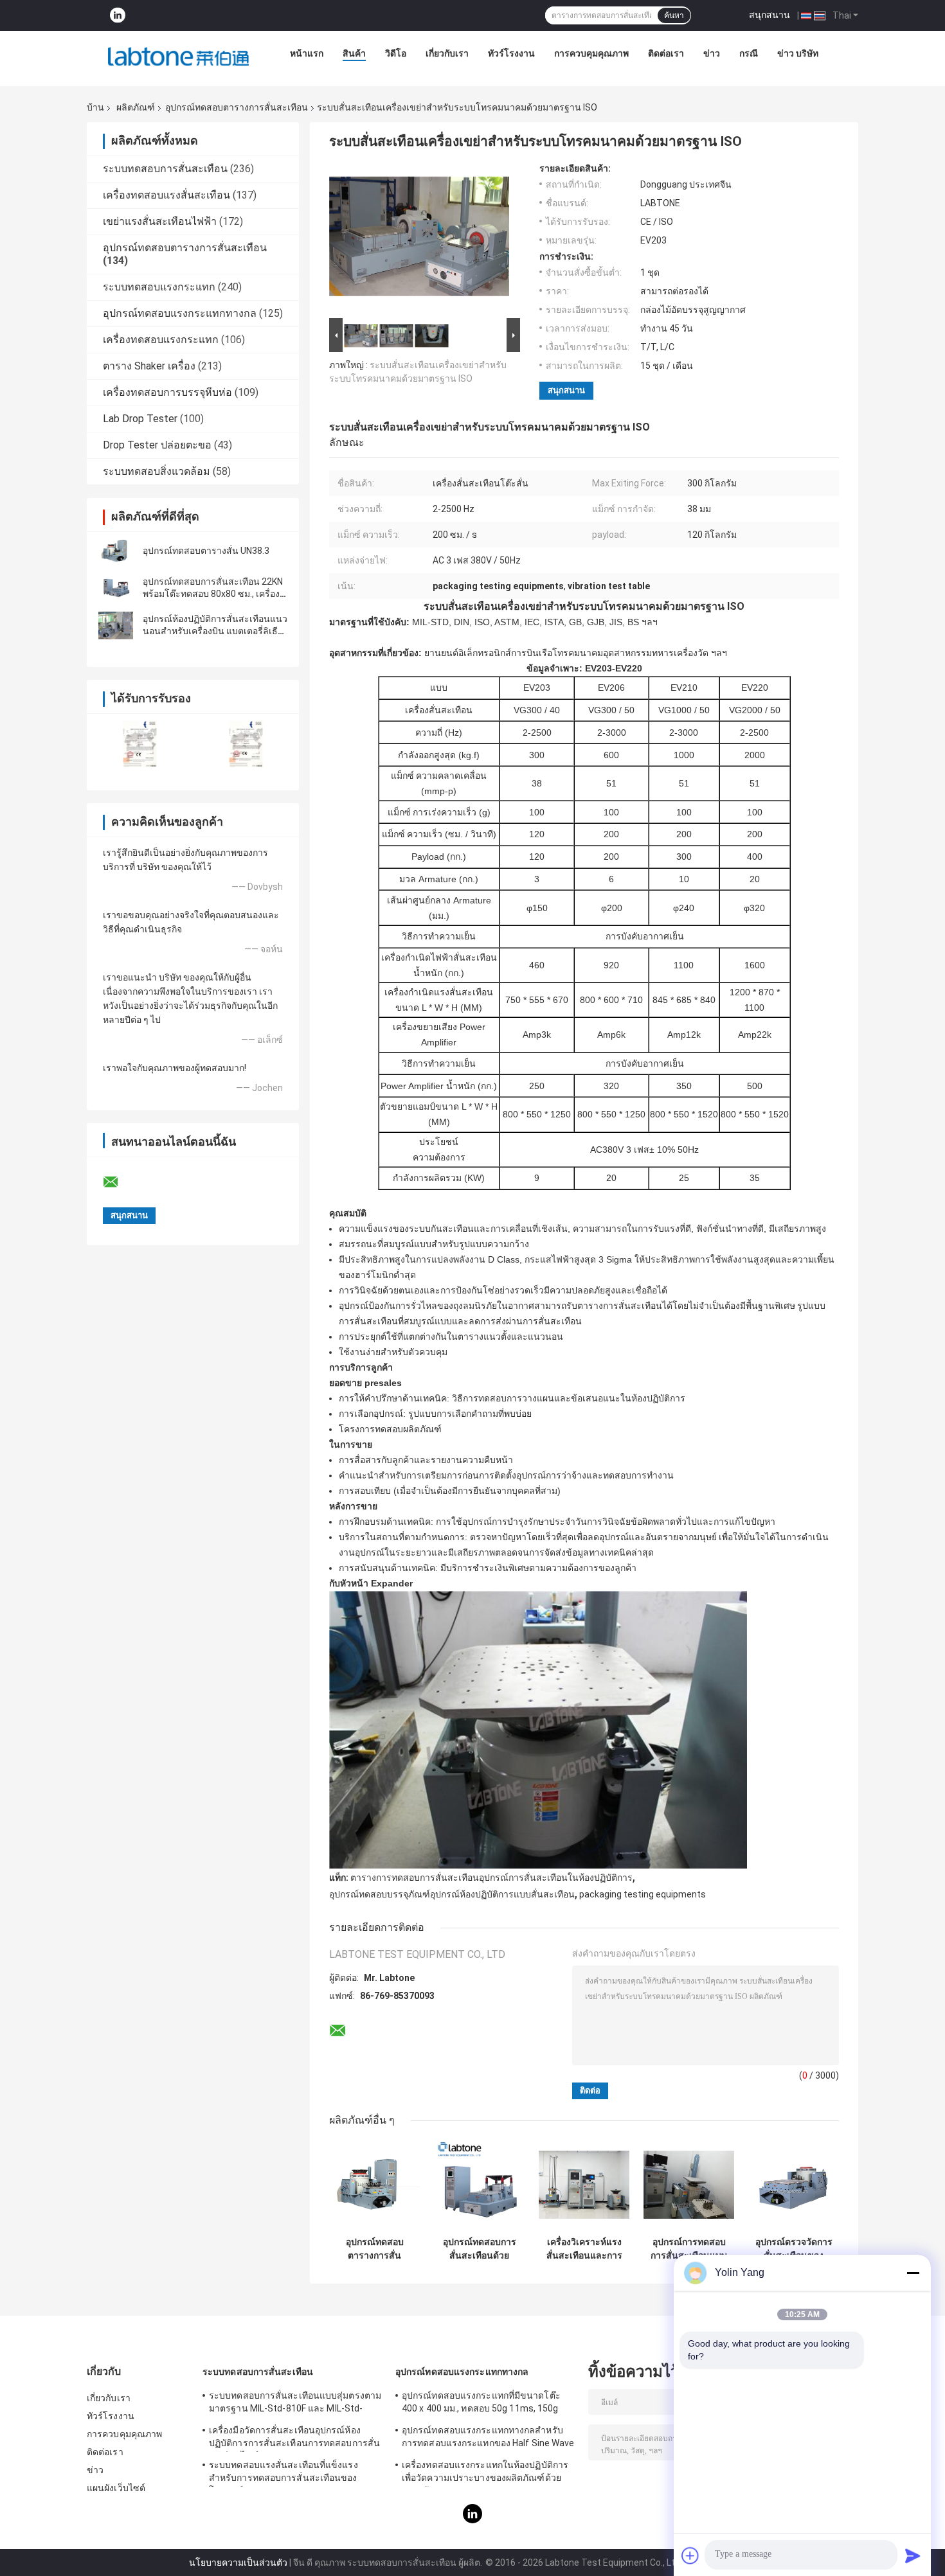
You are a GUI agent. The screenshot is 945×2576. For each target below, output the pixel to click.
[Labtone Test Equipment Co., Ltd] (179, 57)
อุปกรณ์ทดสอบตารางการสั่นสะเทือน (237, 107)
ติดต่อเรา (666, 53)
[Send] (913, 2555)
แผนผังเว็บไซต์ (116, 2488)
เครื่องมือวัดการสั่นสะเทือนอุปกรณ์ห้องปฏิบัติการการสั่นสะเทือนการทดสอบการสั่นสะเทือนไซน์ (294, 2438)
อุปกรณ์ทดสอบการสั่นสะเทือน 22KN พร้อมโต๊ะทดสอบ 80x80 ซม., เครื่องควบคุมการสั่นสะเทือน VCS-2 (213, 594)
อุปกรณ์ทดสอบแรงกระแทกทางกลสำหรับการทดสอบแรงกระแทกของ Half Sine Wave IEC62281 (488, 2438)
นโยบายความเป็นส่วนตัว (238, 2563)
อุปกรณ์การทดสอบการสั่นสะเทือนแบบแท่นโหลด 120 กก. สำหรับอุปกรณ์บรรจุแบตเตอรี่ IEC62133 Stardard (689, 2249)
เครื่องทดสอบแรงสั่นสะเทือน (166, 195)
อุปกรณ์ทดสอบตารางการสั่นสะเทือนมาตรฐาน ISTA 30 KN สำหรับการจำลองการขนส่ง (375, 2249)
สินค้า (354, 53)
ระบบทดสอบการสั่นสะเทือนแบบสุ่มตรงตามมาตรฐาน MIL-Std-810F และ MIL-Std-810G (295, 2404)
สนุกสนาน (770, 15)
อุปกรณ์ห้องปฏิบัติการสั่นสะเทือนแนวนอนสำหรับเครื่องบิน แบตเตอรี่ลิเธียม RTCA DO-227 (215, 631)
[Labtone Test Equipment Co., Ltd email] (119, 1182)
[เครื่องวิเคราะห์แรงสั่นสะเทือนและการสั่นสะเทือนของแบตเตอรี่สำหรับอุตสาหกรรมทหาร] (584, 2185)
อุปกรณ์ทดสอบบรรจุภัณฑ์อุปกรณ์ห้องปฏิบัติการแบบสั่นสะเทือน (452, 1894)
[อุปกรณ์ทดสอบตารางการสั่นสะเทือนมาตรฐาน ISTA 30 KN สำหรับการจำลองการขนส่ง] (374, 2185)
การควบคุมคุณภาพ (591, 53)
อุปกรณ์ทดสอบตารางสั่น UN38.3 (206, 551)
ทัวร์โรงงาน (511, 53)
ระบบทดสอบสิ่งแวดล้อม (157, 471)
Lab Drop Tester (140, 419)
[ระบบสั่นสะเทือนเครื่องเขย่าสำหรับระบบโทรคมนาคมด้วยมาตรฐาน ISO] (419, 239)
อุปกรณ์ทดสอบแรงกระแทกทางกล (180, 313)
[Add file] (690, 2555)
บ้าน (95, 107)
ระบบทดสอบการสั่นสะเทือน (165, 169)
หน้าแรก (307, 53)
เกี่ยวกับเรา (447, 53)
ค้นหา (674, 15)
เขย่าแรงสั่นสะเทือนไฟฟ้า (160, 221)
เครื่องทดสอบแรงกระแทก (161, 340)
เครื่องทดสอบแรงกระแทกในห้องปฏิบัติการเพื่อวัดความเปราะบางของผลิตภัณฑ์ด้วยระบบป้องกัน (485, 2473)
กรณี (749, 53)
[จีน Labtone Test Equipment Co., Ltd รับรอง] (140, 744)
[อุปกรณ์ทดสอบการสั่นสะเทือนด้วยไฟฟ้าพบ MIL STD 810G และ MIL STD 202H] (479, 2185)
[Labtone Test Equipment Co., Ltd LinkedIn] (118, 16)
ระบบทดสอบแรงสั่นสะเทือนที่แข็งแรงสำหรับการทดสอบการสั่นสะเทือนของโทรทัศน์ (283, 2473)
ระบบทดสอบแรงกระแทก (159, 287)
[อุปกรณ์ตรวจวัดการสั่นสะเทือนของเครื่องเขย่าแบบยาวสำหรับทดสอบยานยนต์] (794, 2185)
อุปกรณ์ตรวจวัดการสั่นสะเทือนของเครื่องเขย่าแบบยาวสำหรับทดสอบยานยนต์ (794, 2249)
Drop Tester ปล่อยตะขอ (157, 445)
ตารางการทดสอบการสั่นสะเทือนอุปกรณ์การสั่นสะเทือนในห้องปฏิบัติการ (491, 1878)
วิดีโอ (396, 53)
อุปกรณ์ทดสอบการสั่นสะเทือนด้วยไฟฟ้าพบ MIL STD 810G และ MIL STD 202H (480, 2249)
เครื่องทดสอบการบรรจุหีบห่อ (167, 392)
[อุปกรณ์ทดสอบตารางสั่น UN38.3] (116, 551)
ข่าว (712, 53)
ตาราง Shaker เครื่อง (149, 366)
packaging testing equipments (643, 1894)
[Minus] (913, 2273)
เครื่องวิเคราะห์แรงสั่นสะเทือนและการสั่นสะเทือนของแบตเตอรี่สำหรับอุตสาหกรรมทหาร (584, 2249)
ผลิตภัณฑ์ (136, 107)
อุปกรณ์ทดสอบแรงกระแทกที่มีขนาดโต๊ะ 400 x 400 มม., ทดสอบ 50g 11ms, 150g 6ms (481, 2404)
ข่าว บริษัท (798, 53)
